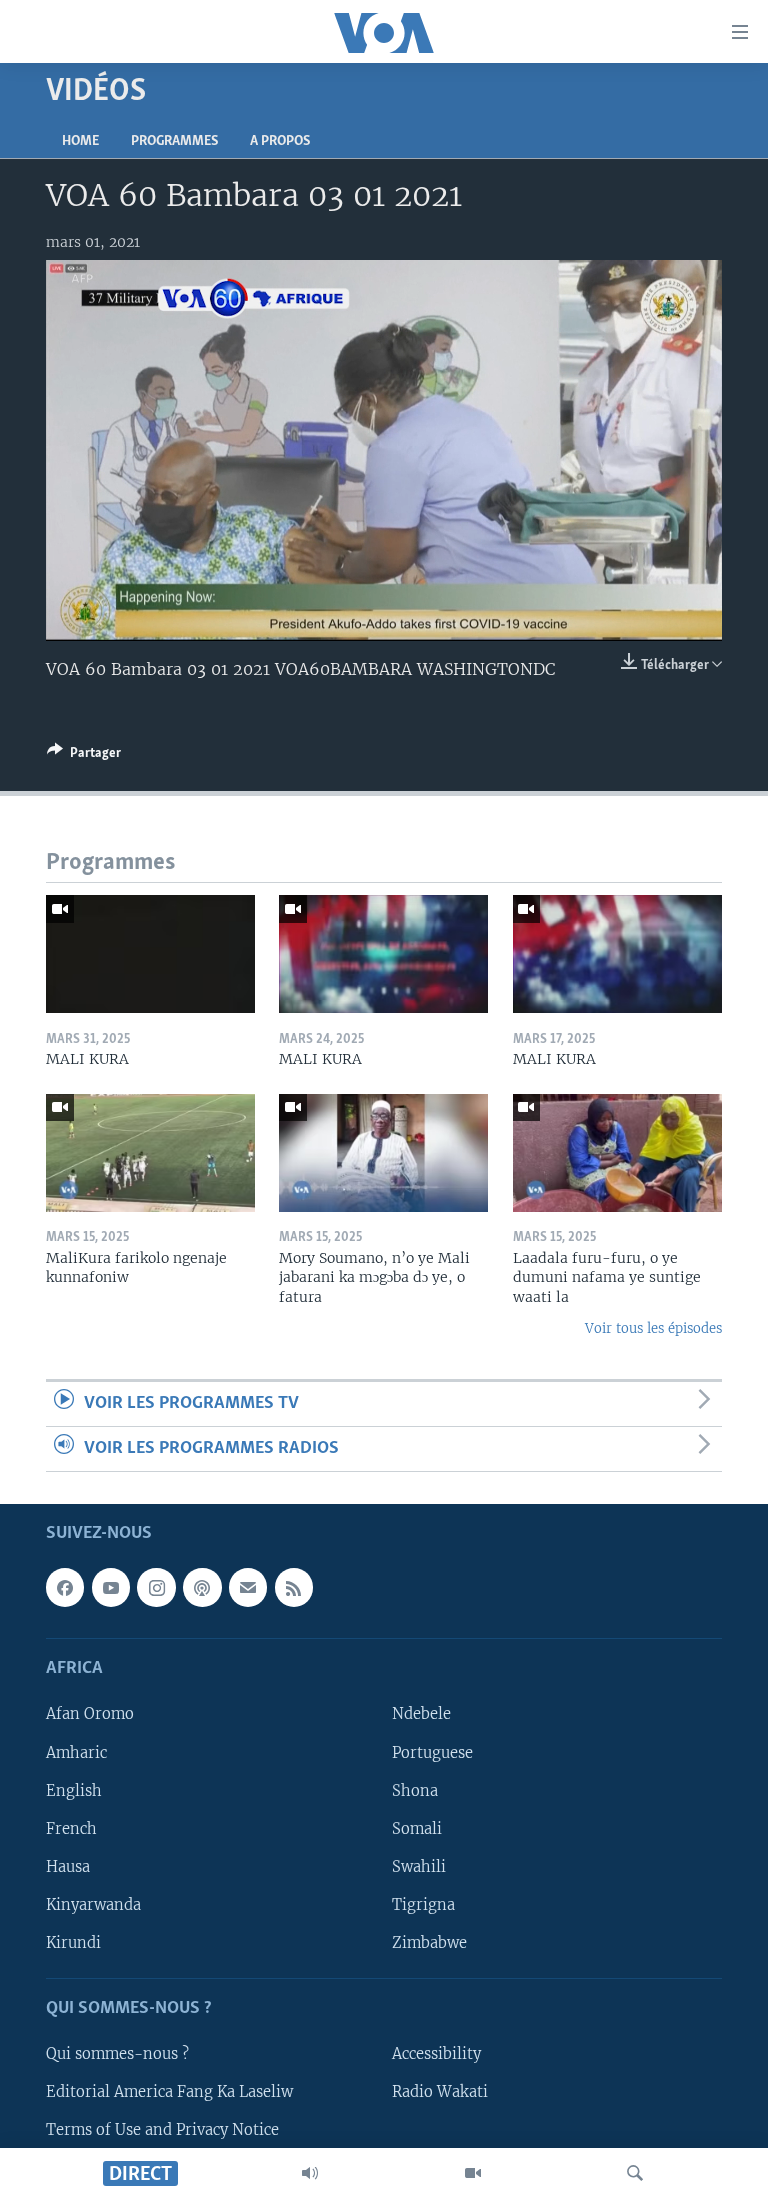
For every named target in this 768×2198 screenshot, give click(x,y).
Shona (415, 1791)
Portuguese (432, 1753)
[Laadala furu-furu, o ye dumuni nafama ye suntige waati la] (617, 1153)
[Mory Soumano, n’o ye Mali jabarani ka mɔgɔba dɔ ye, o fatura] (383, 1153)
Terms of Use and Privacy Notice (162, 2130)
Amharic (76, 1753)
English (74, 1791)
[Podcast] (202, 1588)
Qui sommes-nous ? (117, 2054)
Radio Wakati (440, 2092)
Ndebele (421, 1715)
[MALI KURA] (150, 954)
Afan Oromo (90, 1715)
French (71, 1829)
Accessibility (436, 2054)
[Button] (84, 756)
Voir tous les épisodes (653, 1328)
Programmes (174, 141)
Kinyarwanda (93, 1905)
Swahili (419, 1867)
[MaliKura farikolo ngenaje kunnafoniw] (150, 1153)
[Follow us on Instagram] (156, 1588)
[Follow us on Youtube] (111, 1588)
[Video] (473, 2173)
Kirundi (73, 1943)
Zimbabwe (429, 1943)
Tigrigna (423, 1905)
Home (80, 141)
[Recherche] (635, 2173)
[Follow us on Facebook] (65, 1588)
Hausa (68, 1867)
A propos (280, 141)
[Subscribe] (248, 1588)
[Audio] (310, 2173)
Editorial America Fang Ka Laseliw (169, 2092)
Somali (417, 1829)
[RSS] (294, 1588)
